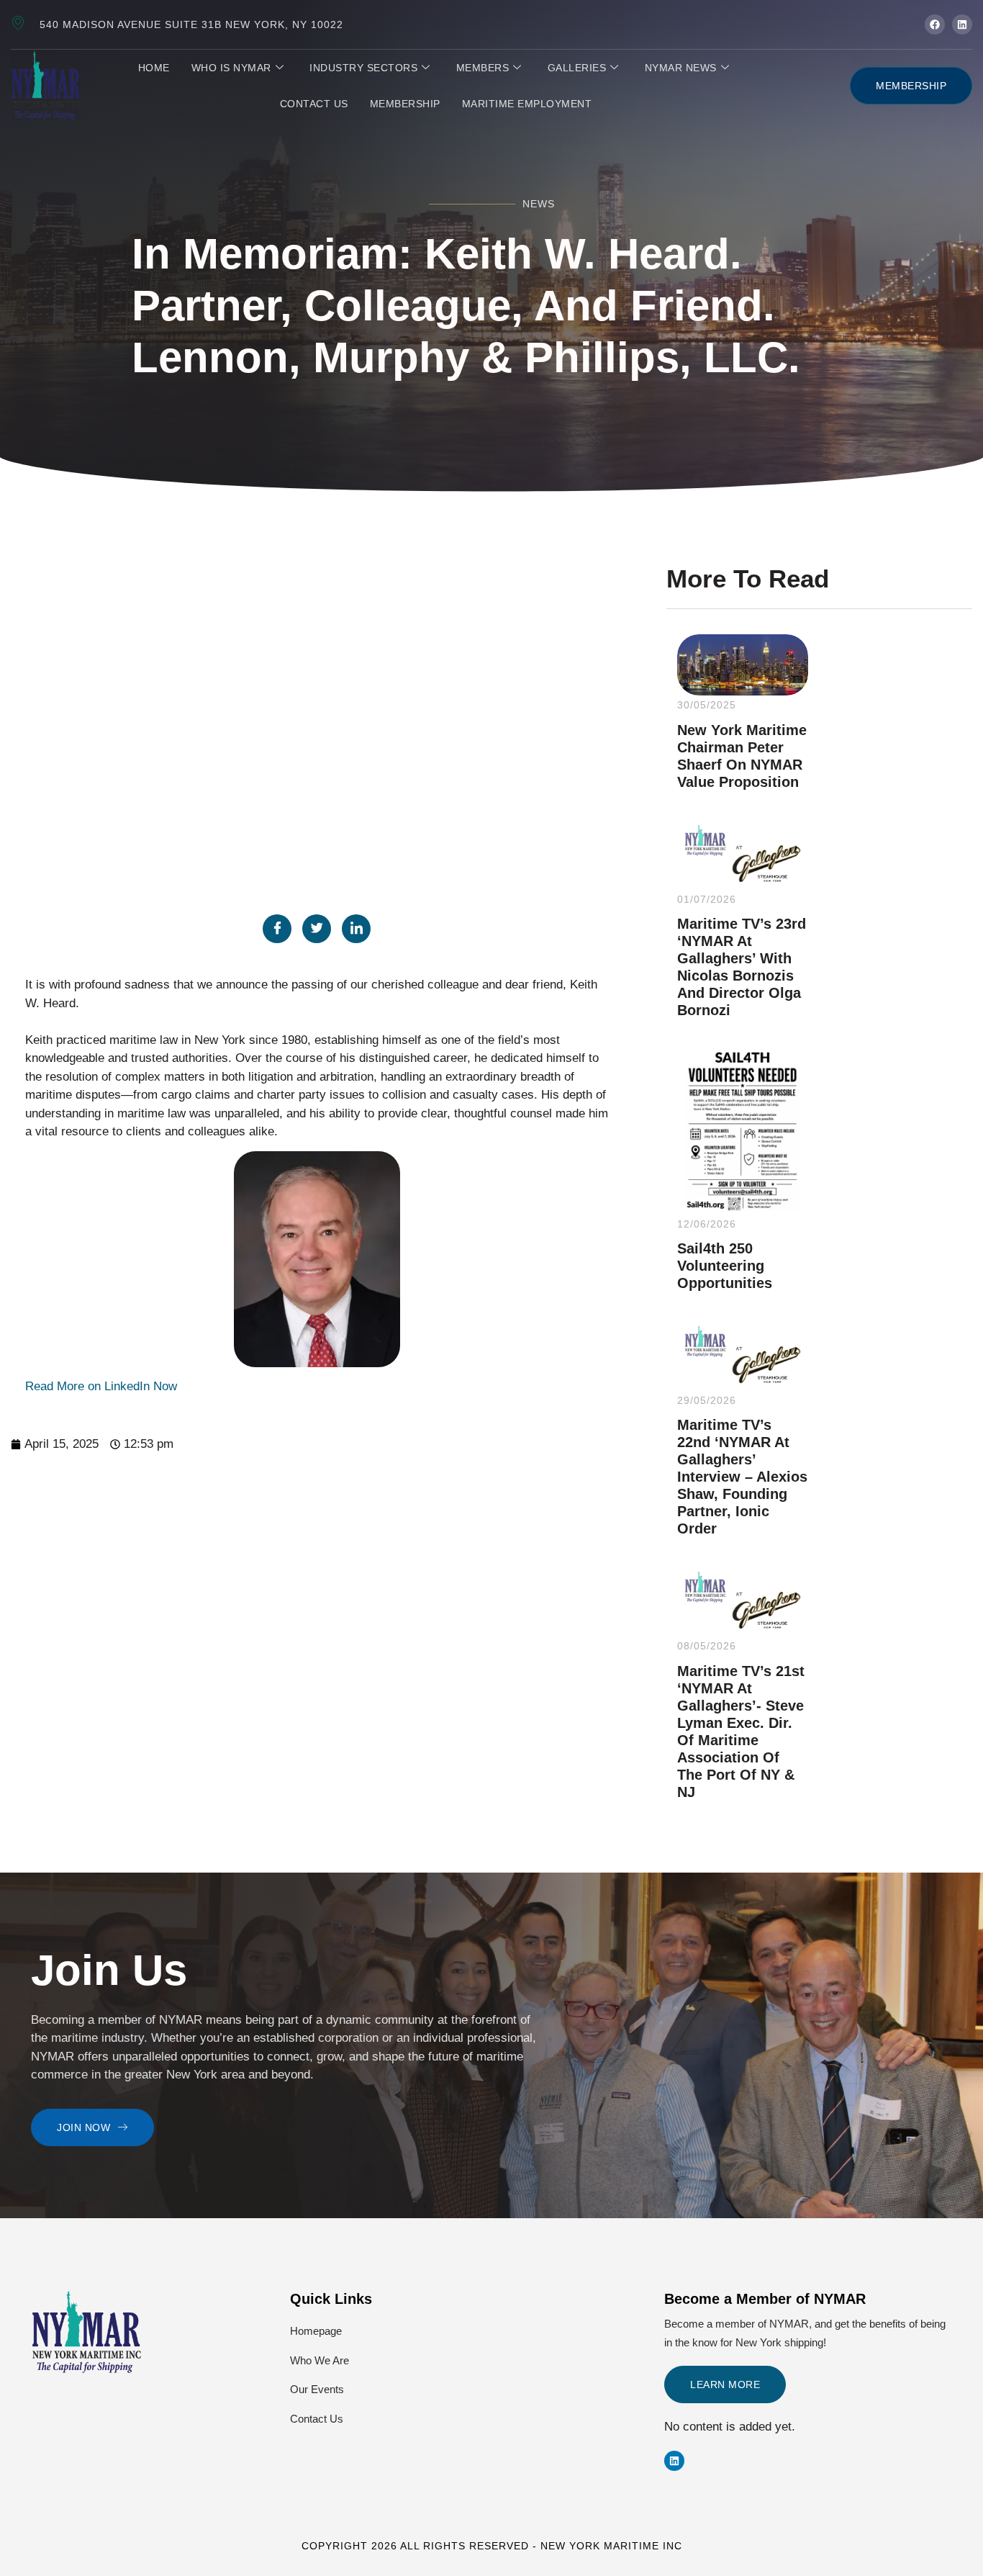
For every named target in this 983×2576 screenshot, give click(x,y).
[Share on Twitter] (317, 929)
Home (154, 68)
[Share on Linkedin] (356, 929)
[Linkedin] (674, 2461)
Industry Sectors (363, 68)
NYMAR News (681, 68)
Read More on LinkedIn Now (101, 1386)
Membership (405, 104)
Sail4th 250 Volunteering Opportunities (725, 1266)
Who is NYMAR (231, 68)
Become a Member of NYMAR (765, 2299)
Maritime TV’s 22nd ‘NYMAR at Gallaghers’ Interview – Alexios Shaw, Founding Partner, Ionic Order (742, 1477)
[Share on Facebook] (277, 929)
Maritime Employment (527, 104)
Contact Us (314, 104)
